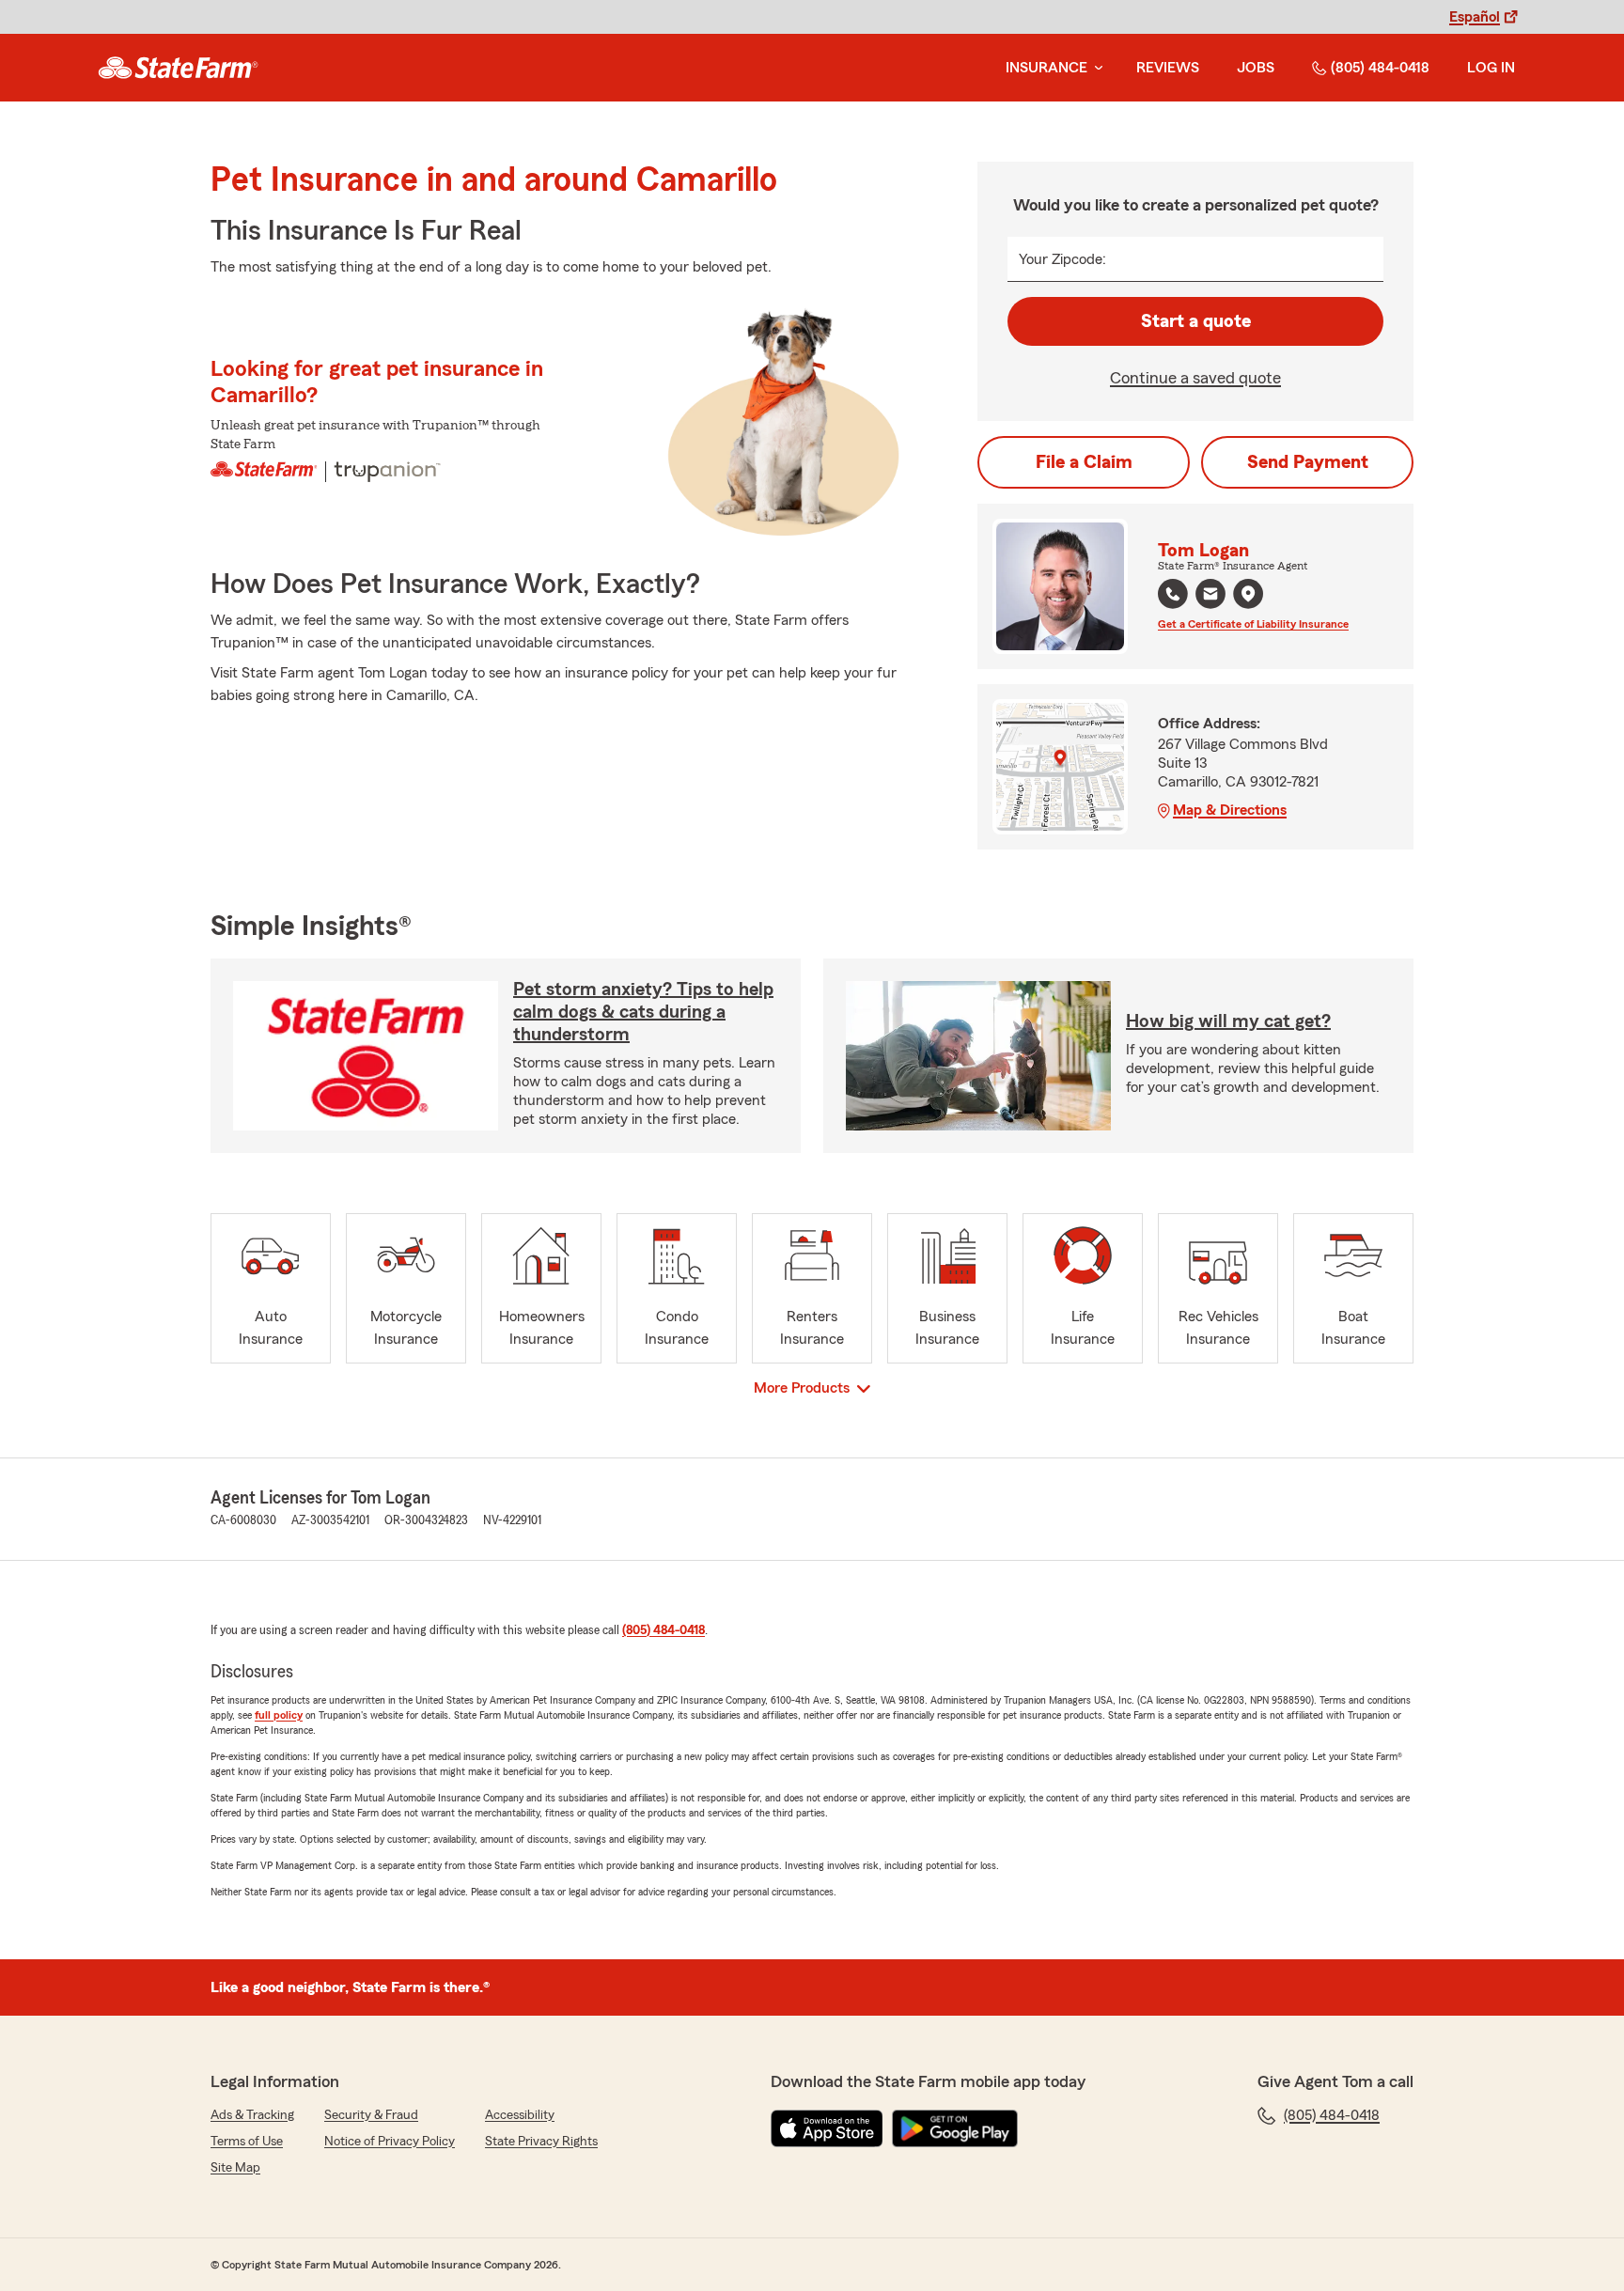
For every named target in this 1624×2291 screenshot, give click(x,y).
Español (1475, 17)
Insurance (1046, 68)
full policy (279, 1715)
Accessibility (520, 2115)
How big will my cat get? (1228, 1021)
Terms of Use (247, 2142)
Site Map (235, 2168)
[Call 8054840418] (1173, 594)
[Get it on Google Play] (955, 2128)
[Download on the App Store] (827, 2128)
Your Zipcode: (1062, 259)
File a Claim (1084, 462)
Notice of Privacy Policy (390, 2142)
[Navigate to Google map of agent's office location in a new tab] (1248, 594)
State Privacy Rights (541, 2142)
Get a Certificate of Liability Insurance (1253, 624)
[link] (178, 68)
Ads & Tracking (252, 2115)
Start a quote (1196, 321)
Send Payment (1308, 462)
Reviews (1168, 68)
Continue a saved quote (1195, 378)
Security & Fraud (371, 2115)
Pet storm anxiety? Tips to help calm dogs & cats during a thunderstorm (643, 1012)
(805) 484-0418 (1380, 68)
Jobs (1256, 68)
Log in (1491, 68)
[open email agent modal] (1210, 596)
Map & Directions (1230, 810)
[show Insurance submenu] (1095, 68)
